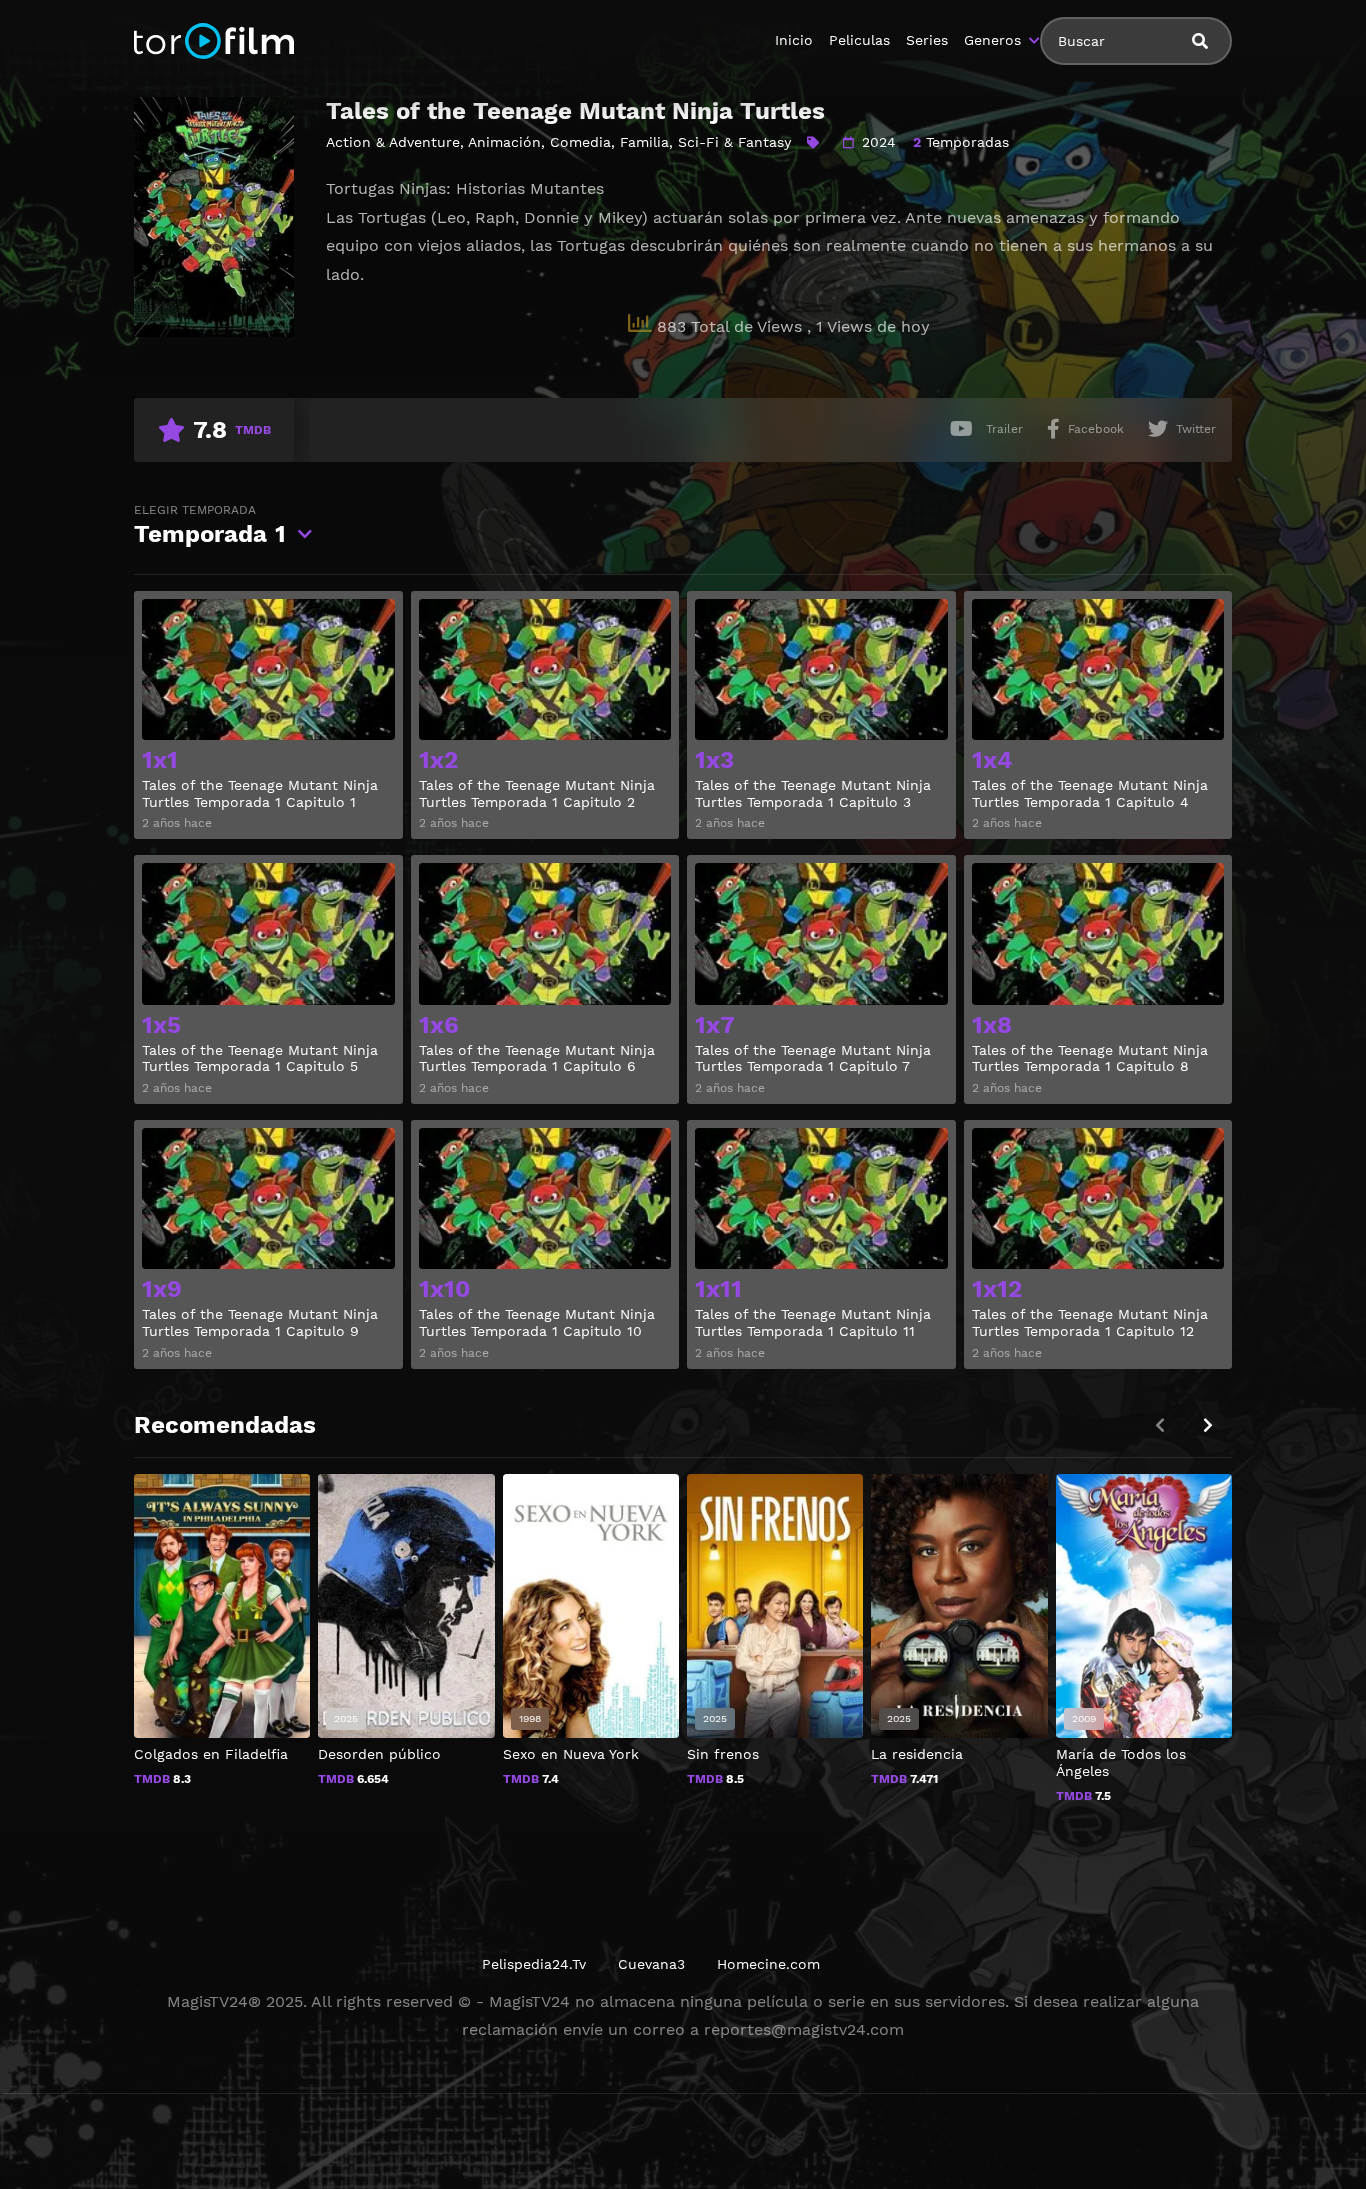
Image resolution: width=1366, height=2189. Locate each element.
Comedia (580, 142)
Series (927, 40)
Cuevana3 (651, 1964)
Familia (644, 142)
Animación (504, 142)
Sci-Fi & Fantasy (734, 142)
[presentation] (1208, 1425)
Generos (992, 40)
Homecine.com (768, 1964)
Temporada (210, 525)
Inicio (794, 40)
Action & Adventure (393, 142)
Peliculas (859, 40)
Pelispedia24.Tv (534, 1964)
